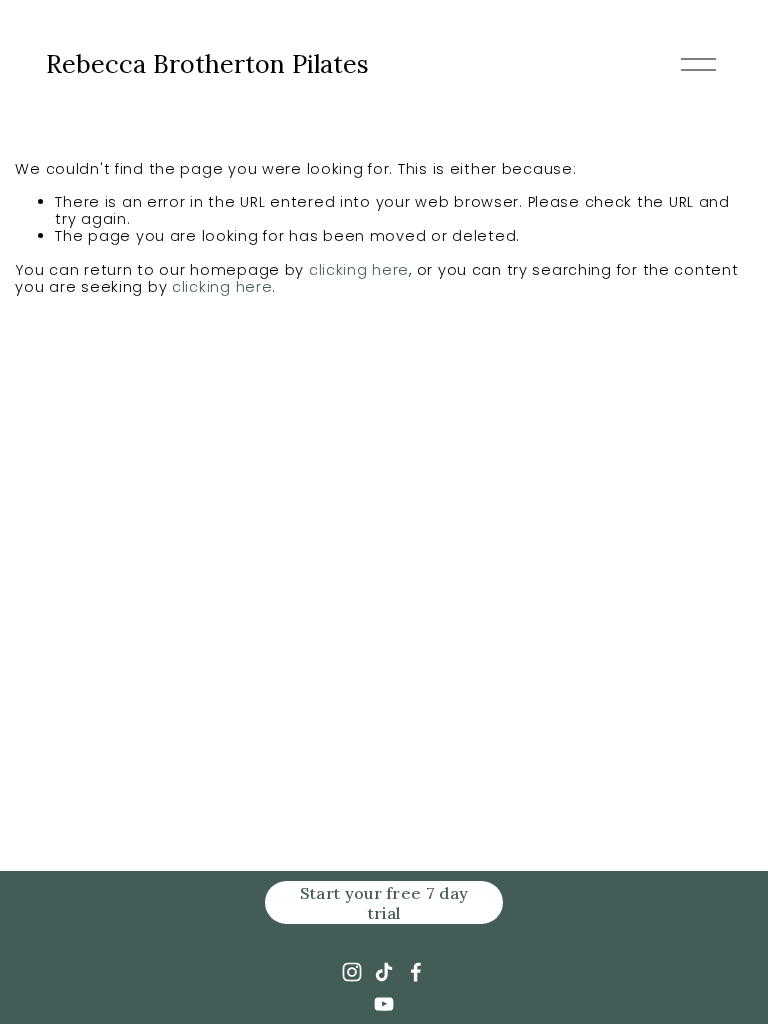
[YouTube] (384, 1004)
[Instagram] (352, 972)
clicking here (359, 270)
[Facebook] (416, 972)
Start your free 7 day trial (384, 903)
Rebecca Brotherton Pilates (207, 64)
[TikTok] (384, 972)
